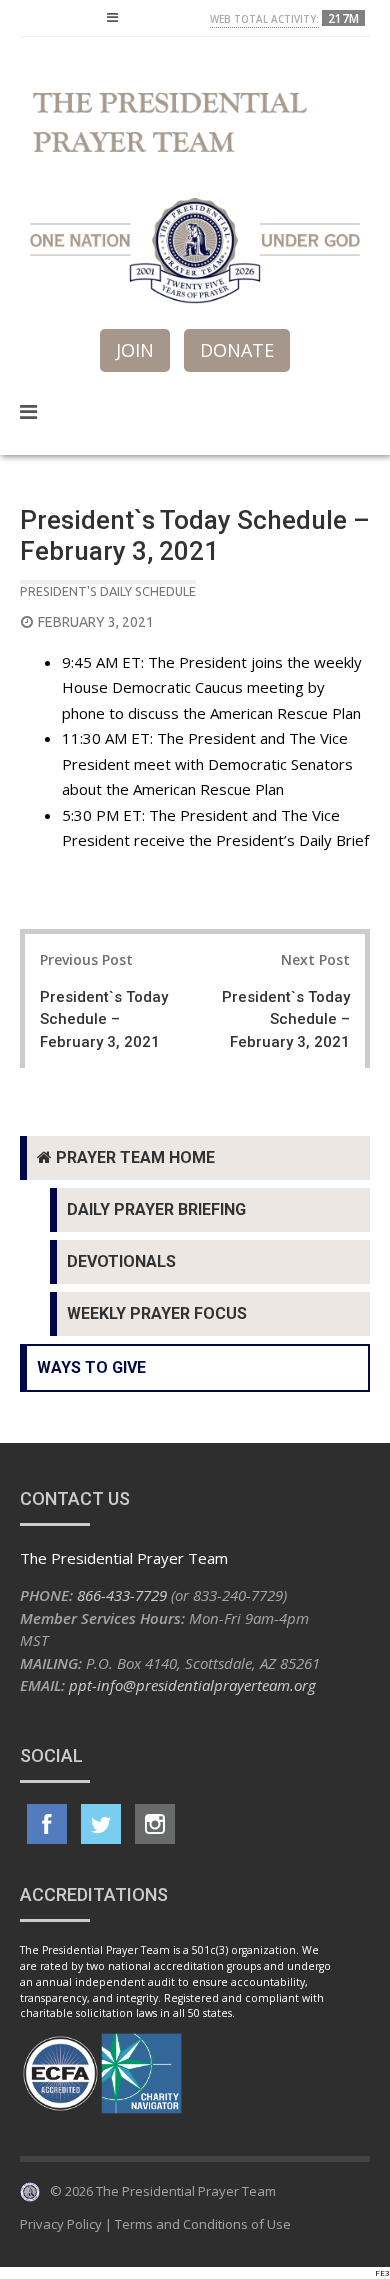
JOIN (135, 350)
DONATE (237, 350)
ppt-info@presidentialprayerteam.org (192, 1685)
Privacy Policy (61, 2224)
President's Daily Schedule (108, 591)
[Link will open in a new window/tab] (47, 1824)
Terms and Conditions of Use (203, 2224)
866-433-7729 (122, 1595)
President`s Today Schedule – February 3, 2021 (104, 1019)
